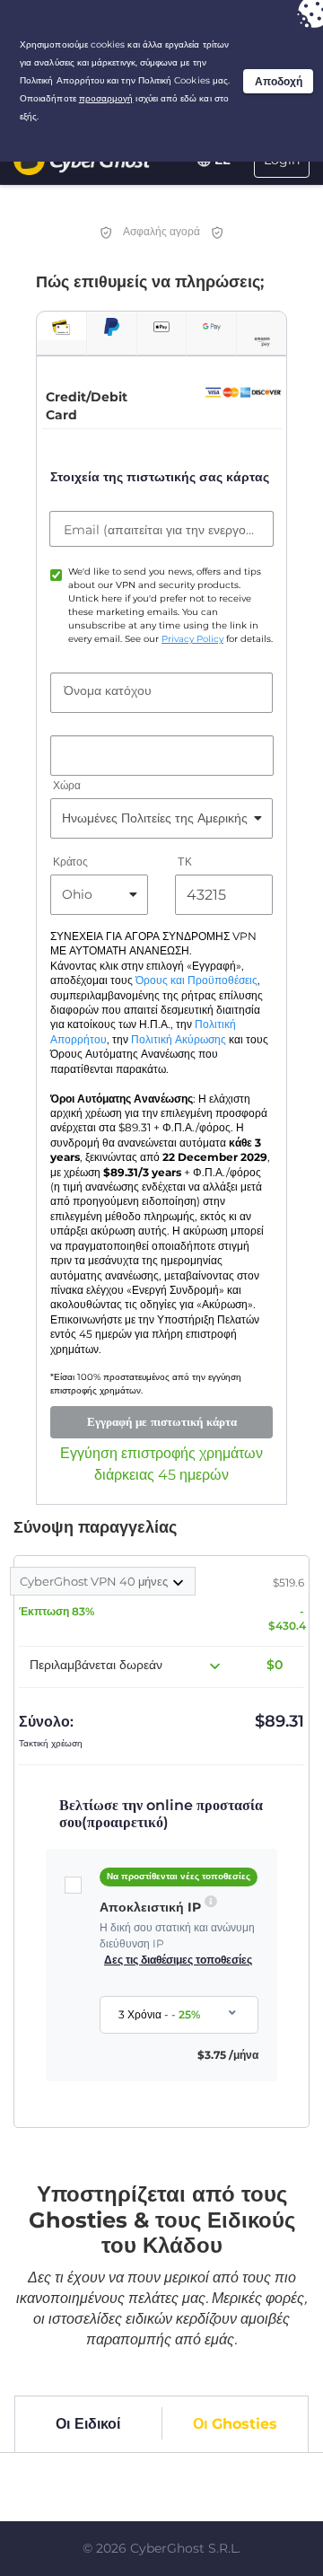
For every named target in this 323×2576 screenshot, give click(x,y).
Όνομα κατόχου (108, 690)
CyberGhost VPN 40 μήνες (95, 1581)
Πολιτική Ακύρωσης (179, 1040)
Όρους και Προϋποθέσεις (196, 980)
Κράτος (70, 862)
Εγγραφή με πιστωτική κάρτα (162, 1421)
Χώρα (67, 785)
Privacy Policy (192, 639)
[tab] (61, 326)
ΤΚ (184, 862)
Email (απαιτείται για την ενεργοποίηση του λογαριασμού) (161, 530)
